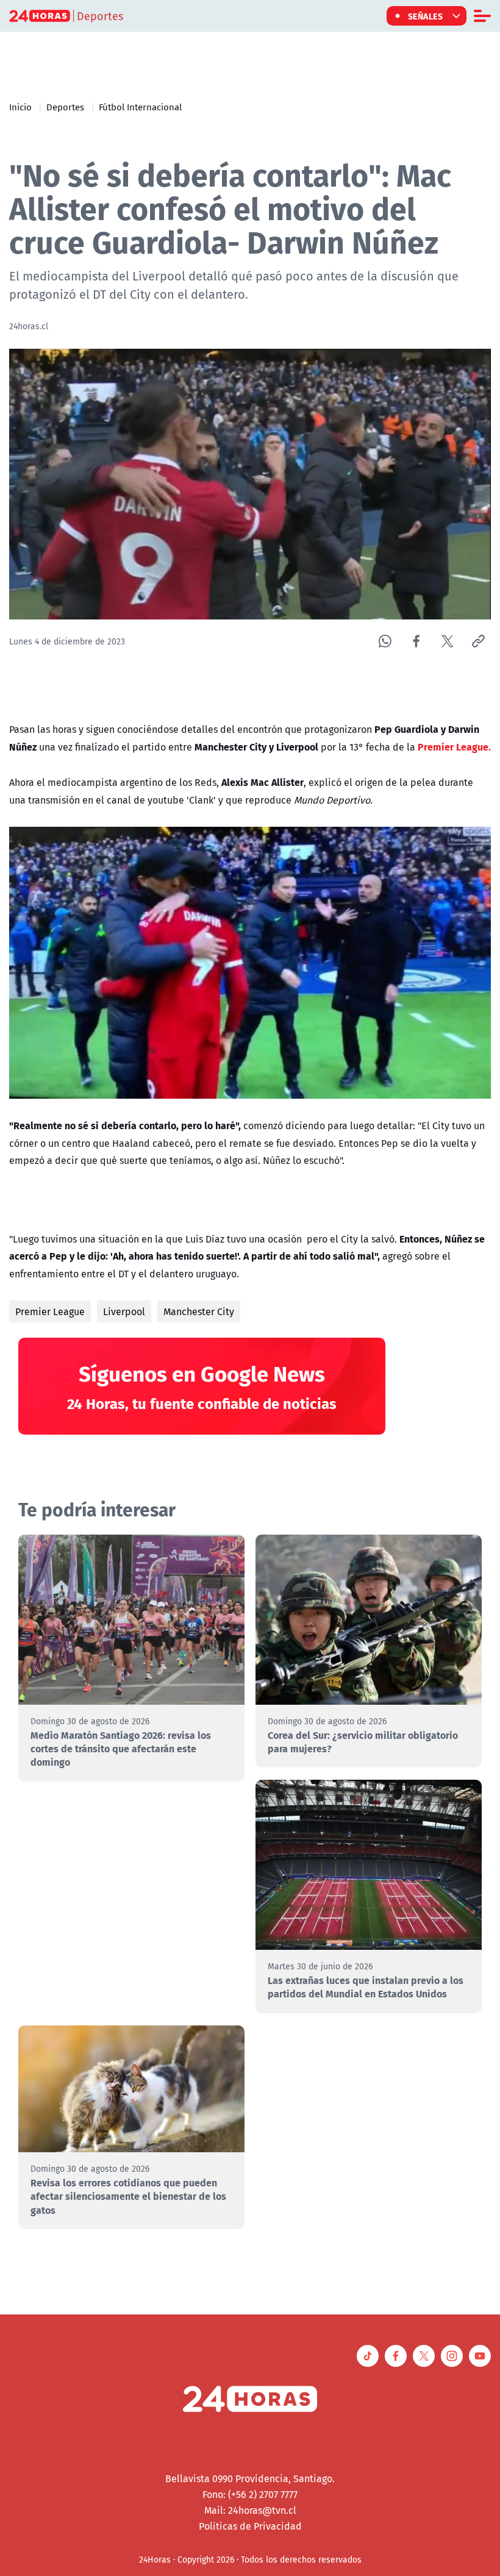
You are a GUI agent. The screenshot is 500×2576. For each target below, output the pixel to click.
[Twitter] (447, 641)
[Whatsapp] (385, 641)
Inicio (20, 107)
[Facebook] (416, 641)
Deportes (65, 107)
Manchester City (199, 1311)
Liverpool (124, 1311)
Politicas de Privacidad (250, 2526)
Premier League (50, 1311)
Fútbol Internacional (140, 107)
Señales (426, 16)
